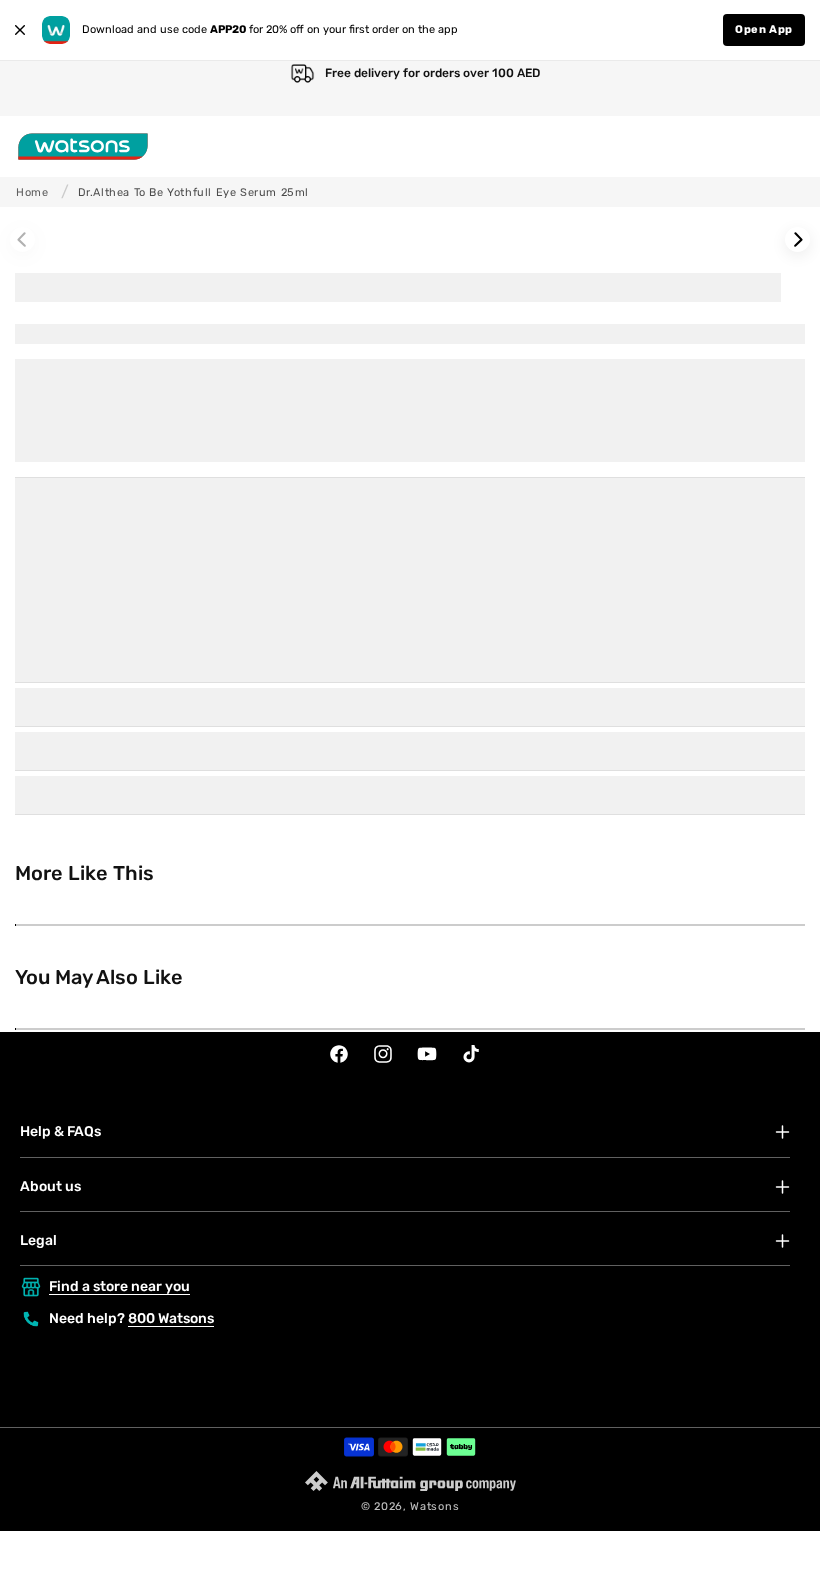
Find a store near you (119, 1286)
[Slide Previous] (22, 239)
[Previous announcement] (36, 88)
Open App (764, 29)
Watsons (434, 1506)
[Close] (20, 30)
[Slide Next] (797, 239)
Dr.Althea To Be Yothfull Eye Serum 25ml (193, 192)
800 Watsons (171, 1318)
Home (32, 192)
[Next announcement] (784, 88)
